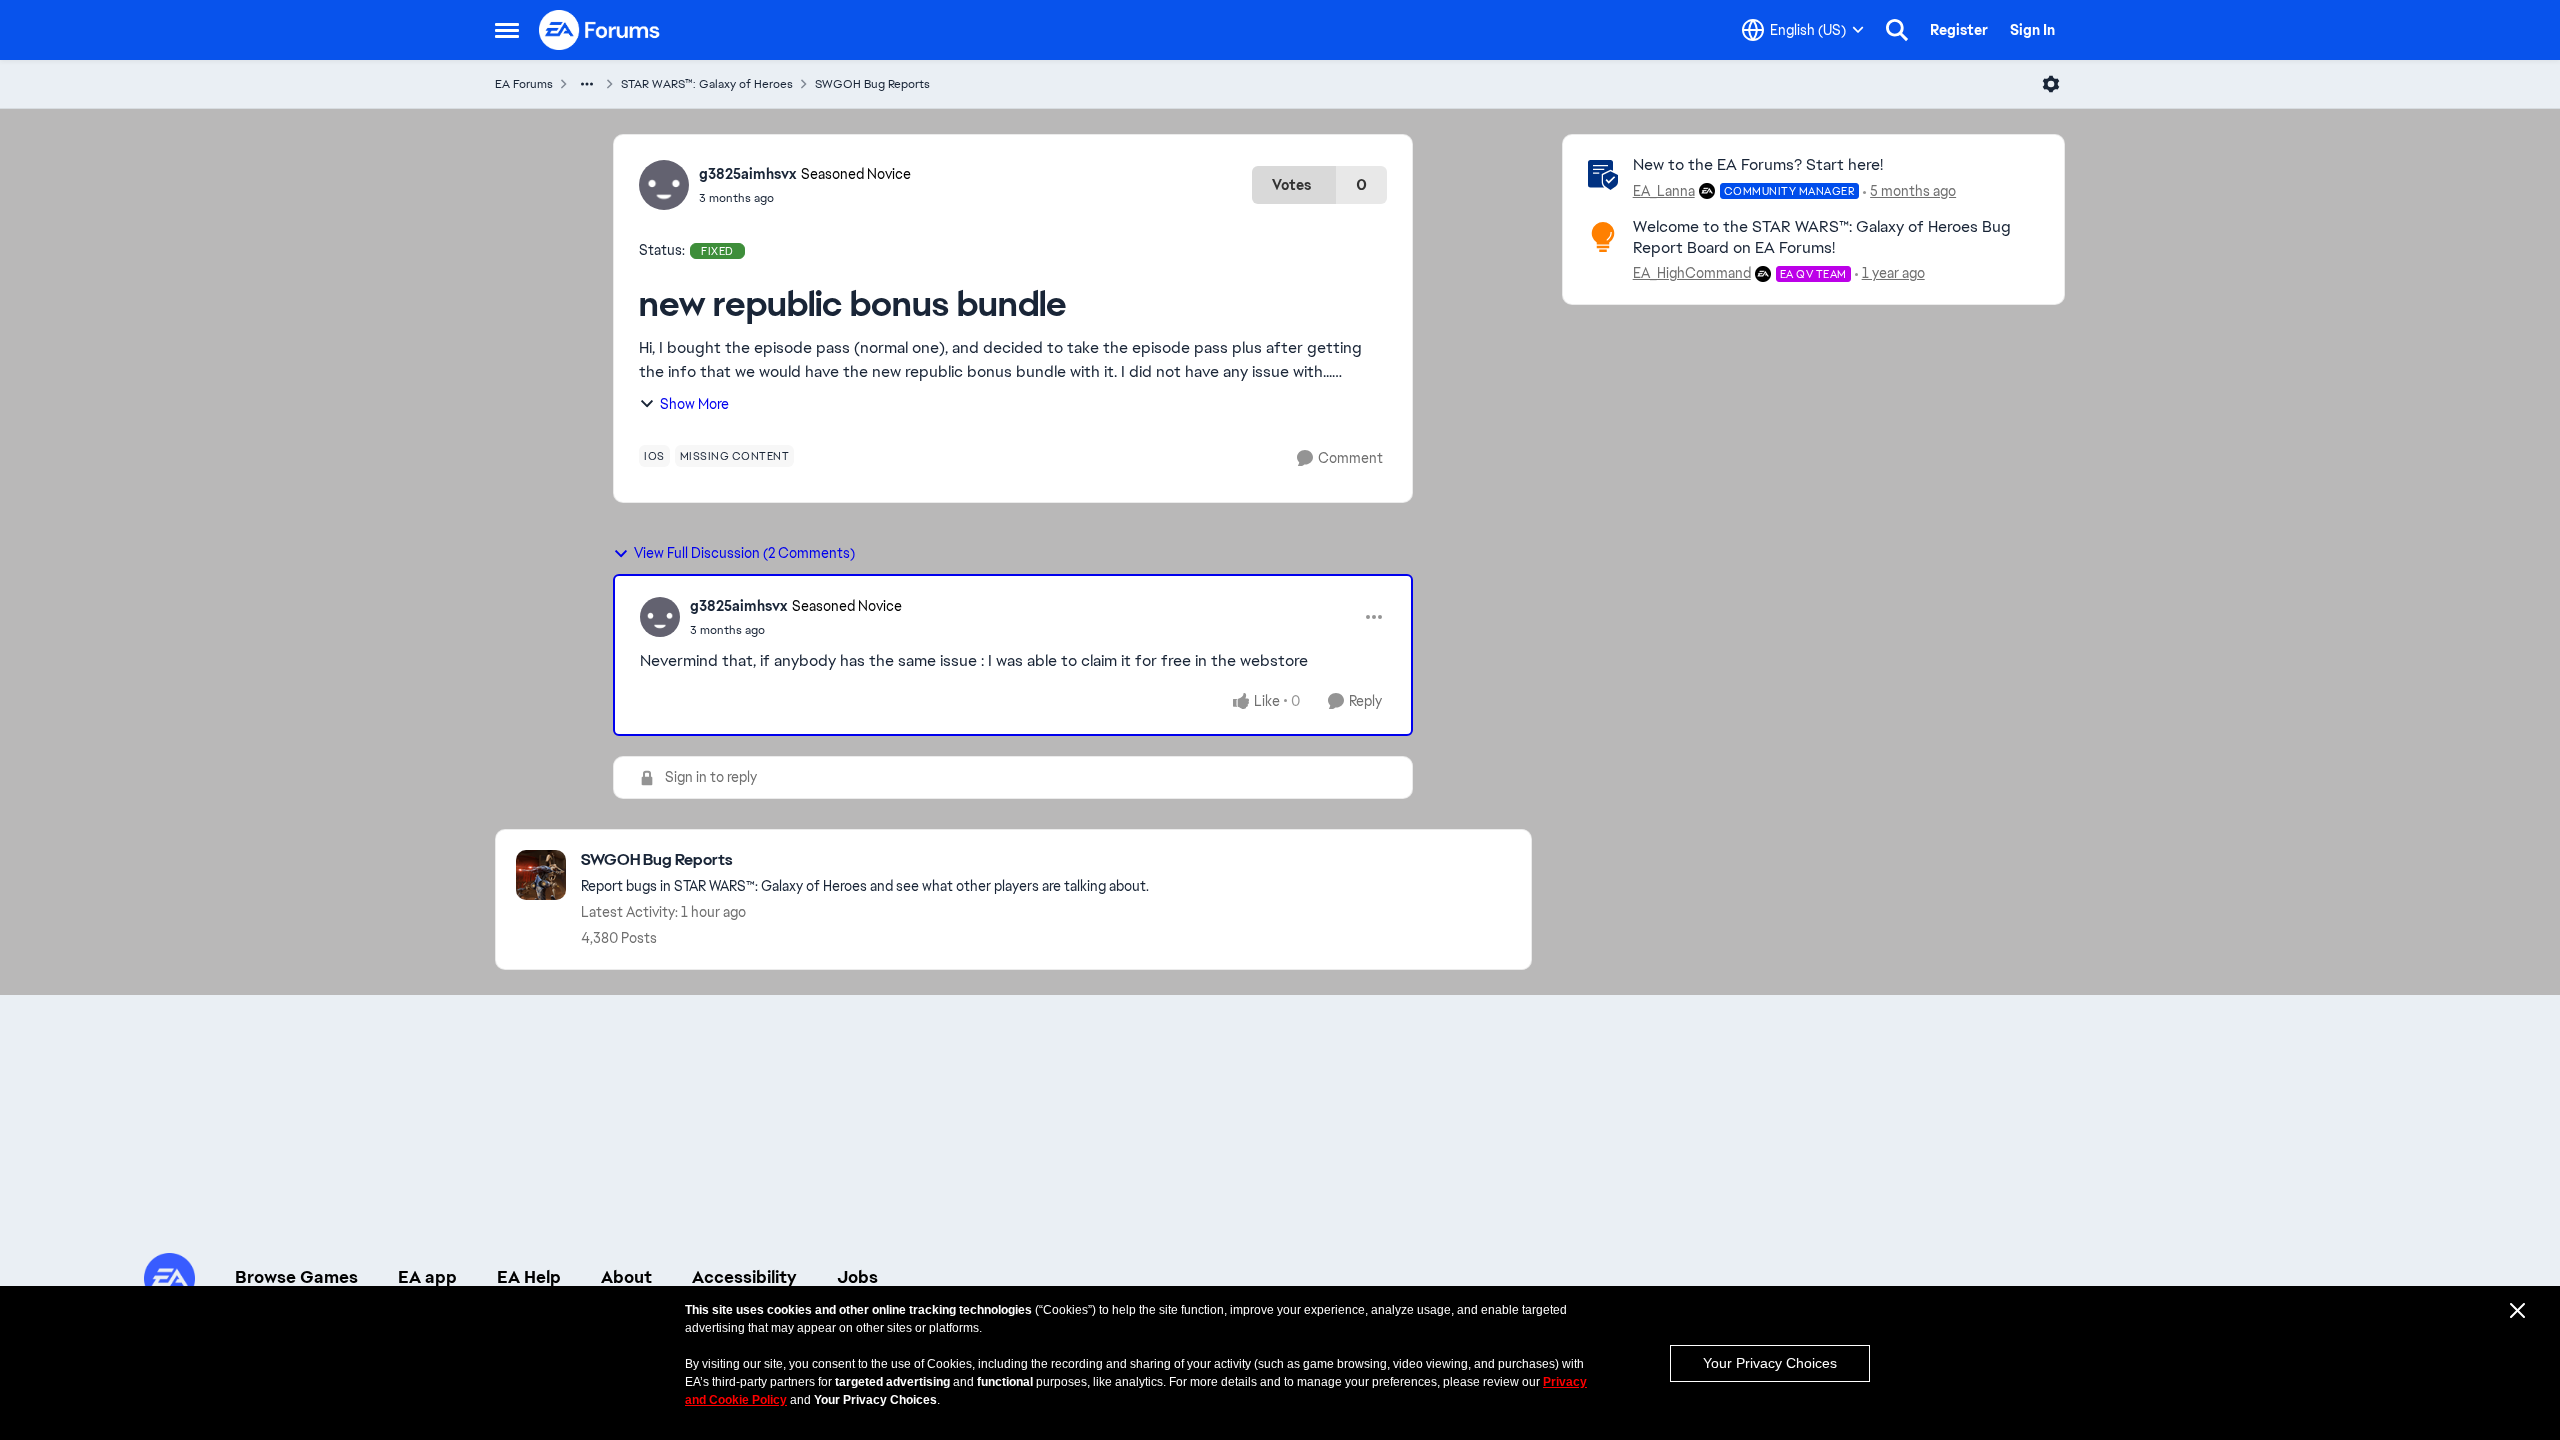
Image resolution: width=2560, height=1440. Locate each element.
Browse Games (296, 1277)
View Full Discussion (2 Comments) (744, 553)
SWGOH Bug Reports (872, 84)
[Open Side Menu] (507, 30)
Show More (694, 404)
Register (1959, 30)
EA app (427, 1277)
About (626, 1277)
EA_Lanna (1664, 191)
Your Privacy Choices (1770, 1363)
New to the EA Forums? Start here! (1758, 164)
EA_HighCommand (1692, 273)
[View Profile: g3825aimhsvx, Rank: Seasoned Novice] (664, 185)
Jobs (857, 1277)
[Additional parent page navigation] (587, 84)
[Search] (1897, 30)
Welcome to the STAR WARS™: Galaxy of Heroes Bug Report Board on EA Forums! (1822, 237)
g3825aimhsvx (747, 174)
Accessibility (744, 1277)
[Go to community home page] (600, 30)
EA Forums (524, 84)
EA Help (529, 1277)
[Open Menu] (2051, 84)
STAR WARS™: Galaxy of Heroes (707, 84)
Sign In (2032, 30)
